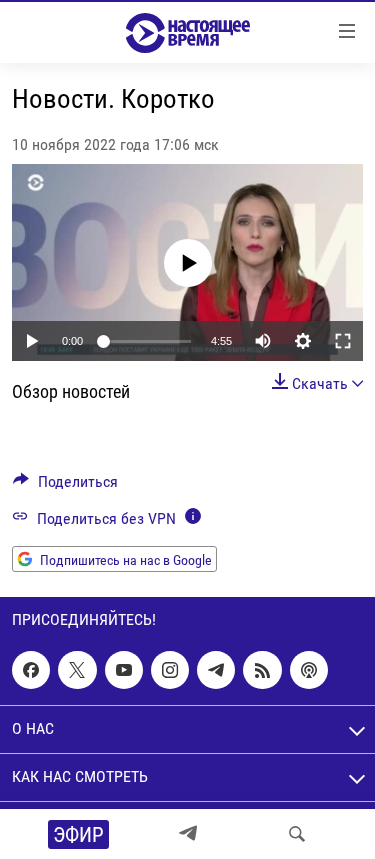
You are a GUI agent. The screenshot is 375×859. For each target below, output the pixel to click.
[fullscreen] (343, 341)
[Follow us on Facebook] (31, 670)
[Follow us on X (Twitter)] (77, 670)
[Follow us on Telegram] (216, 670)
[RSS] (262, 670)
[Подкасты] (309, 670)
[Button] (65, 486)
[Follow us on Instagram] (170, 670)
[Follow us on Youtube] (124, 670)
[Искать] (297, 834)
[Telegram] (188, 834)
